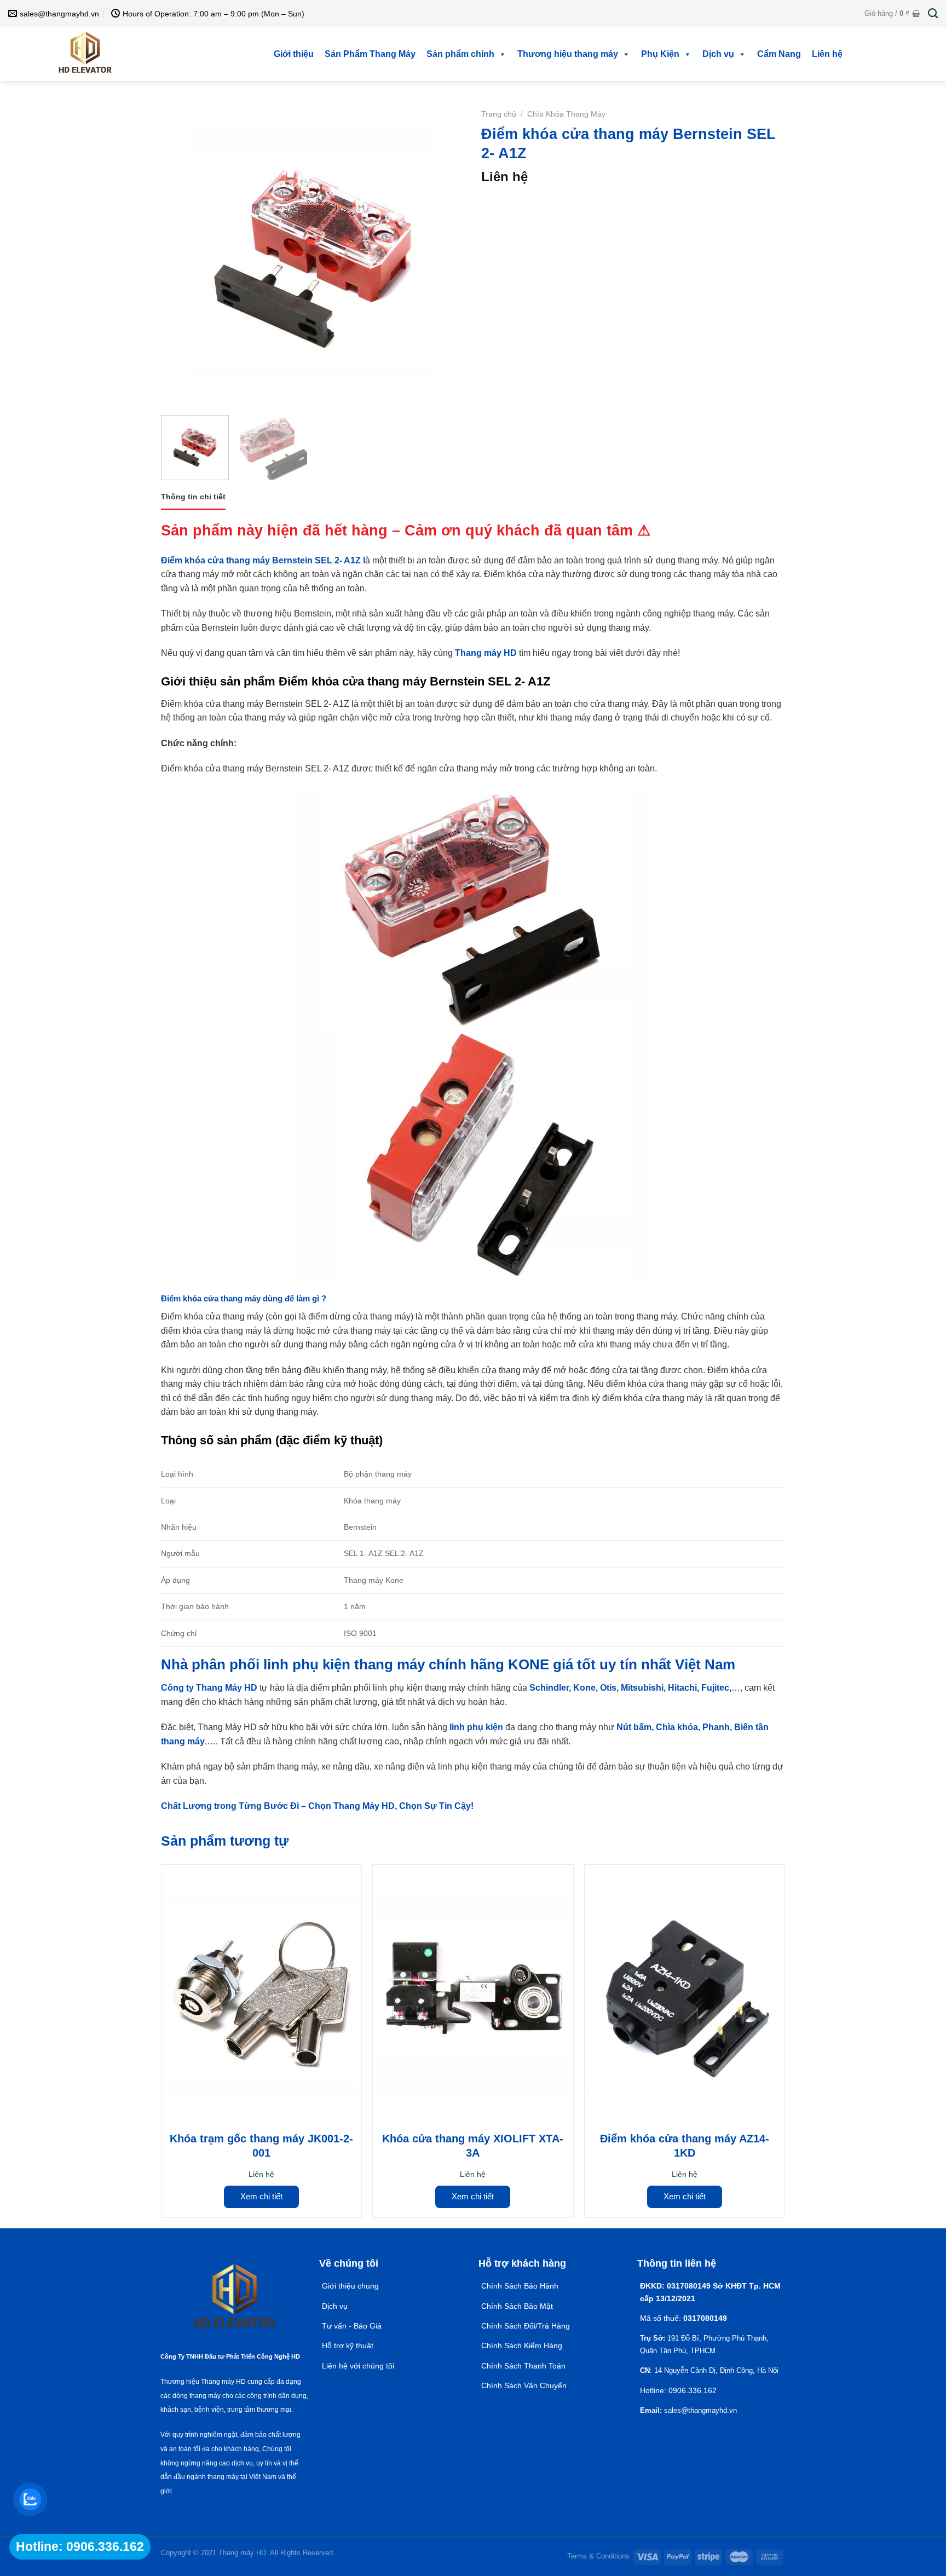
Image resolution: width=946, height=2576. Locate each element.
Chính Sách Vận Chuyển (524, 2385)
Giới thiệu (294, 54)
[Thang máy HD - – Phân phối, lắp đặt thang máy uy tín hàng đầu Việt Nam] (85, 54)
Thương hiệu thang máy (568, 54)
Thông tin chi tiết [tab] (193, 497)
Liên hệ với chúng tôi (358, 2366)
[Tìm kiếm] (933, 14)
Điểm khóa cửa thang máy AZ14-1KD (685, 2146)
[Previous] (181, 255)
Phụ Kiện (660, 54)
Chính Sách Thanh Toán (523, 2366)
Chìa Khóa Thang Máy (566, 114)
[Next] (445, 255)
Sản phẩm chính (460, 54)
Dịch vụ (718, 54)
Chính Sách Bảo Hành (520, 2286)
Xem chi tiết (261, 2196)
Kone (583, 1688)
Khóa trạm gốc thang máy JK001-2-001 (261, 2146)
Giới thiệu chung (350, 2286)
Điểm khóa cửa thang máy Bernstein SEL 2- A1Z (261, 560)
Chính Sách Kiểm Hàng (522, 2346)
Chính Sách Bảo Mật (518, 2306)
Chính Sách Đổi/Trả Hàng (526, 2326)
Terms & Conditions (598, 2556)
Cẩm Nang (779, 54)
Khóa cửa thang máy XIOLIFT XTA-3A (473, 2146)
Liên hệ (827, 54)
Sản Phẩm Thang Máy (370, 54)
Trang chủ (499, 114)
